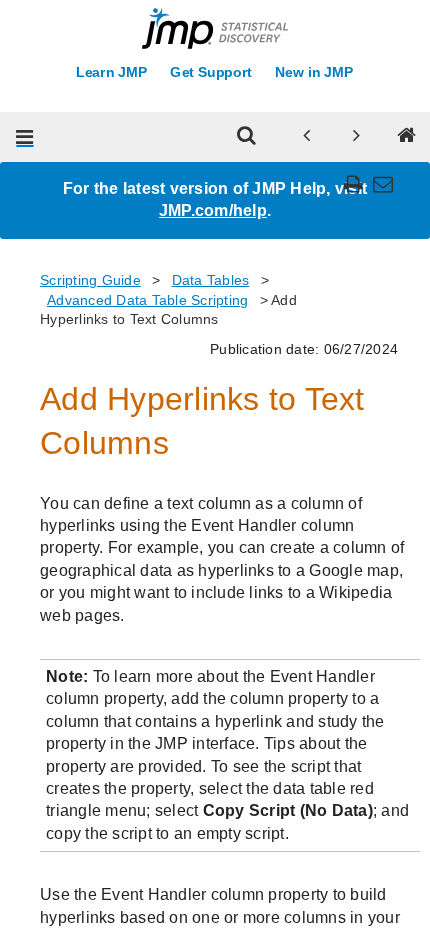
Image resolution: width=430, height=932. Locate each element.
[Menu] (25, 137)
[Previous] (307, 137)
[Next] (357, 137)
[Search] (247, 137)
